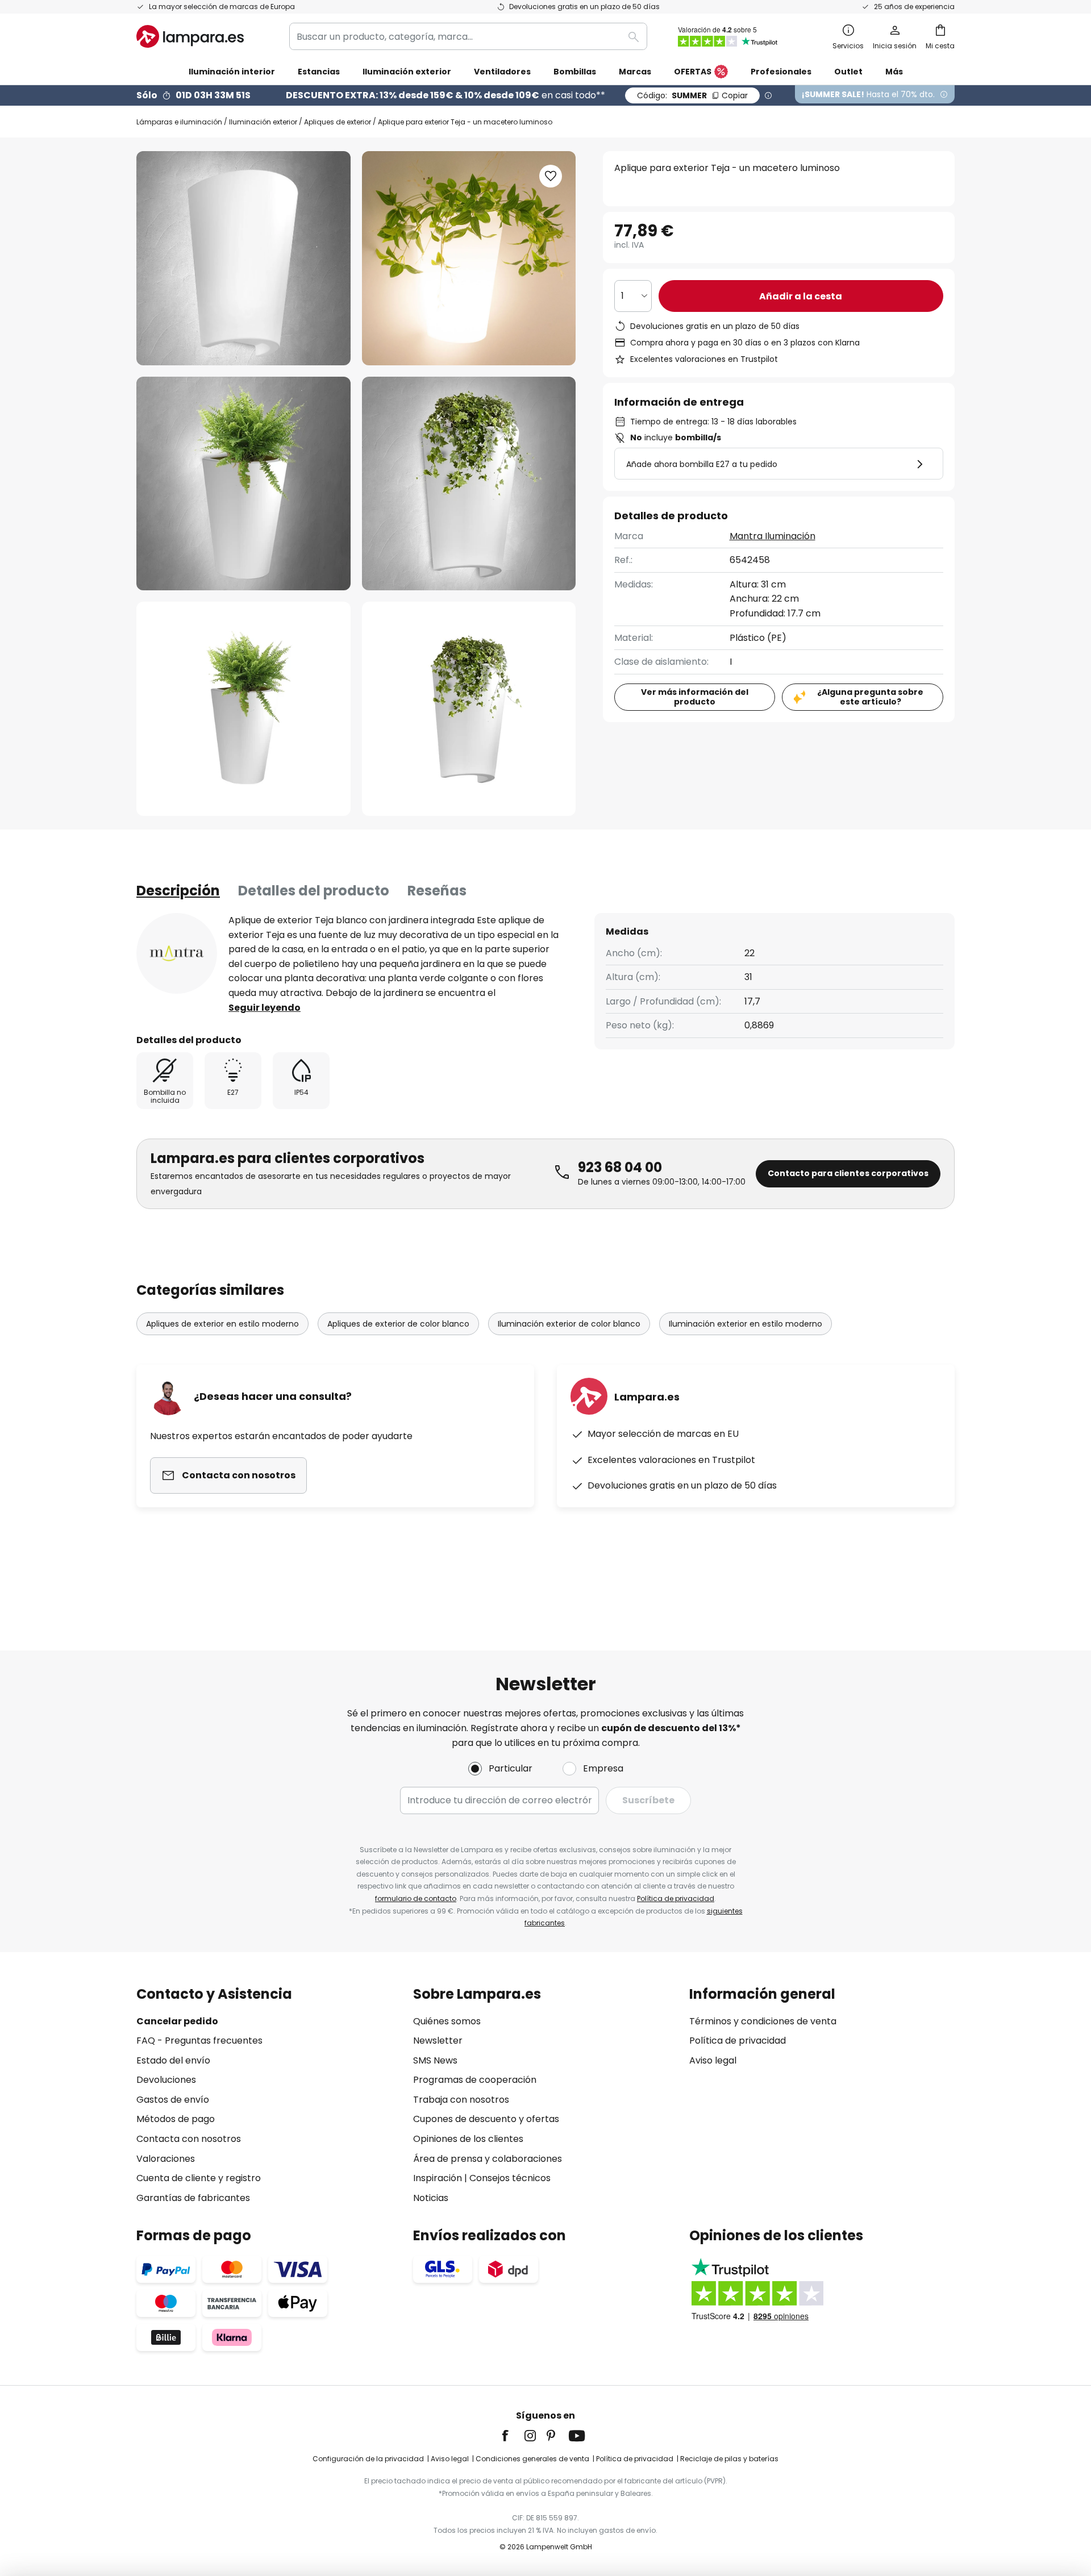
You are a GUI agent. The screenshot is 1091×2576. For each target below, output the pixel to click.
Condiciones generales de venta (532, 2459)
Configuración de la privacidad (368, 2459)
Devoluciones (166, 2080)
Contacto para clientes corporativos (848, 1173)
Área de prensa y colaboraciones (488, 2159)
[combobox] (468, 36)
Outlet (848, 72)
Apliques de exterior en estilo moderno (222, 1324)
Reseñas (437, 891)
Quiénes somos (447, 2021)
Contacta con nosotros (189, 2139)
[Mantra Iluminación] (177, 953)
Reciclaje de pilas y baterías (729, 2459)
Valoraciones (166, 2159)
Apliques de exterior (338, 122)
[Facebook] (513, 2436)
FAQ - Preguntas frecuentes (199, 2041)
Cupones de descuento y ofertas (486, 2119)
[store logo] (190, 36)
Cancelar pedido (177, 2021)
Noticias (431, 2198)
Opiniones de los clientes (468, 2139)
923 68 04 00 (620, 1167)
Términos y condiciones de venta (763, 2021)
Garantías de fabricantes (193, 2198)
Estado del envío (173, 2060)
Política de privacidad (676, 1898)
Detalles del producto (314, 891)
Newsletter (438, 2041)
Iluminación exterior (263, 122)
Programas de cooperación (475, 2080)
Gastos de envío (173, 2100)
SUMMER (692, 95)
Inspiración (438, 2178)
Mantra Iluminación (773, 536)
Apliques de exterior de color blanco (398, 1324)
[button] (243, 484)
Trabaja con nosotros (461, 2100)
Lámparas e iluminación (179, 122)
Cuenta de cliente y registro (199, 2178)
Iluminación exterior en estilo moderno (746, 1324)
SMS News (435, 2060)
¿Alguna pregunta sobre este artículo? (870, 697)
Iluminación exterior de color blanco (569, 1324)
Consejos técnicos (510, 2178)
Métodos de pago (176, 2119)
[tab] (178, 891)
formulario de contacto (416, 1898)
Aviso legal (713, 2060)
